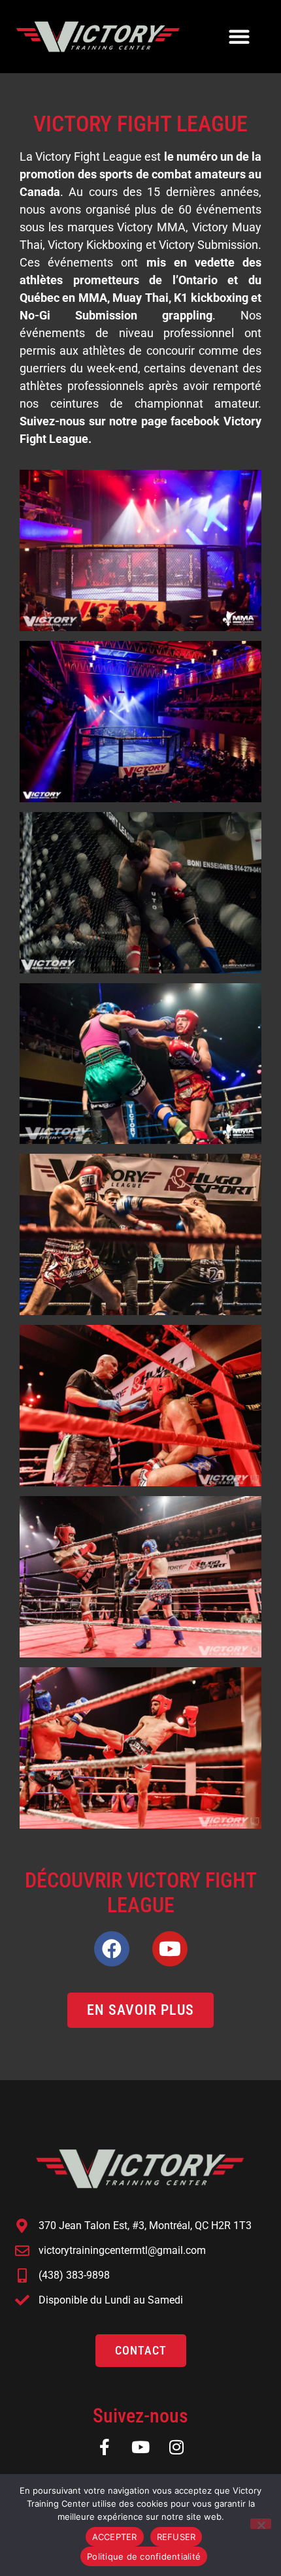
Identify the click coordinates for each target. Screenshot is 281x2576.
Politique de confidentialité (144, 2556)
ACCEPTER (115, 2537)
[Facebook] (112, 1949)
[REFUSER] (261, 2524)
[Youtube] (170, 1949)
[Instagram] (177, 2447)
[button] (239, 36)
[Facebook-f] (105, 2447)
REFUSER (176, 2537)
